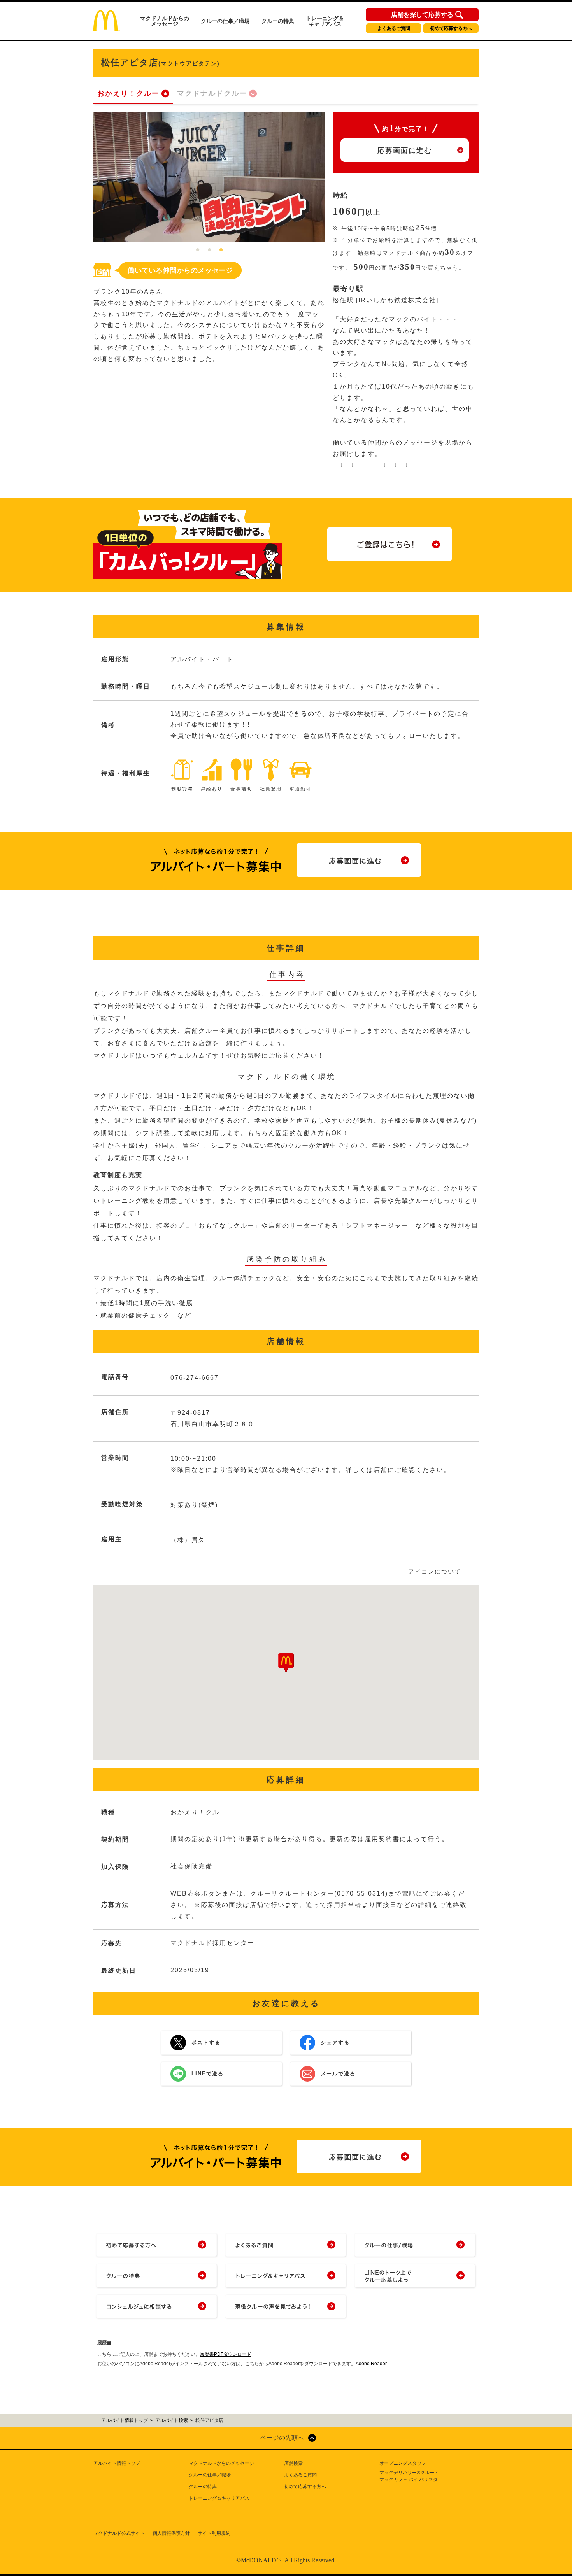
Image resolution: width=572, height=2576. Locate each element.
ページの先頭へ (282, 2438)
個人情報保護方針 (171, 2533)
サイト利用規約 (214, 2533)
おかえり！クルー (128, 93)
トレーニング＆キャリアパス (325, 21)
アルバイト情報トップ (117, 2463)
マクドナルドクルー (212, 93)
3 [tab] (221, 250)
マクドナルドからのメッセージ (165, 21)
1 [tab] (198, 250)
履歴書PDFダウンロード (226, 2354)
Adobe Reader (371, 2364)
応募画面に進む (405, 151)
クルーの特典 (278, 21)
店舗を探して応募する (422, 15)
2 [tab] (209, 250)
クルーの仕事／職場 (225, 21)
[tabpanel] (209, 177)
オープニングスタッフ (403, 2463)
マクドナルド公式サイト (119, 2533)
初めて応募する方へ (451, 28)
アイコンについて (435, 1571)
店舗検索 (293, 2463)
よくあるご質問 (394, 28)
